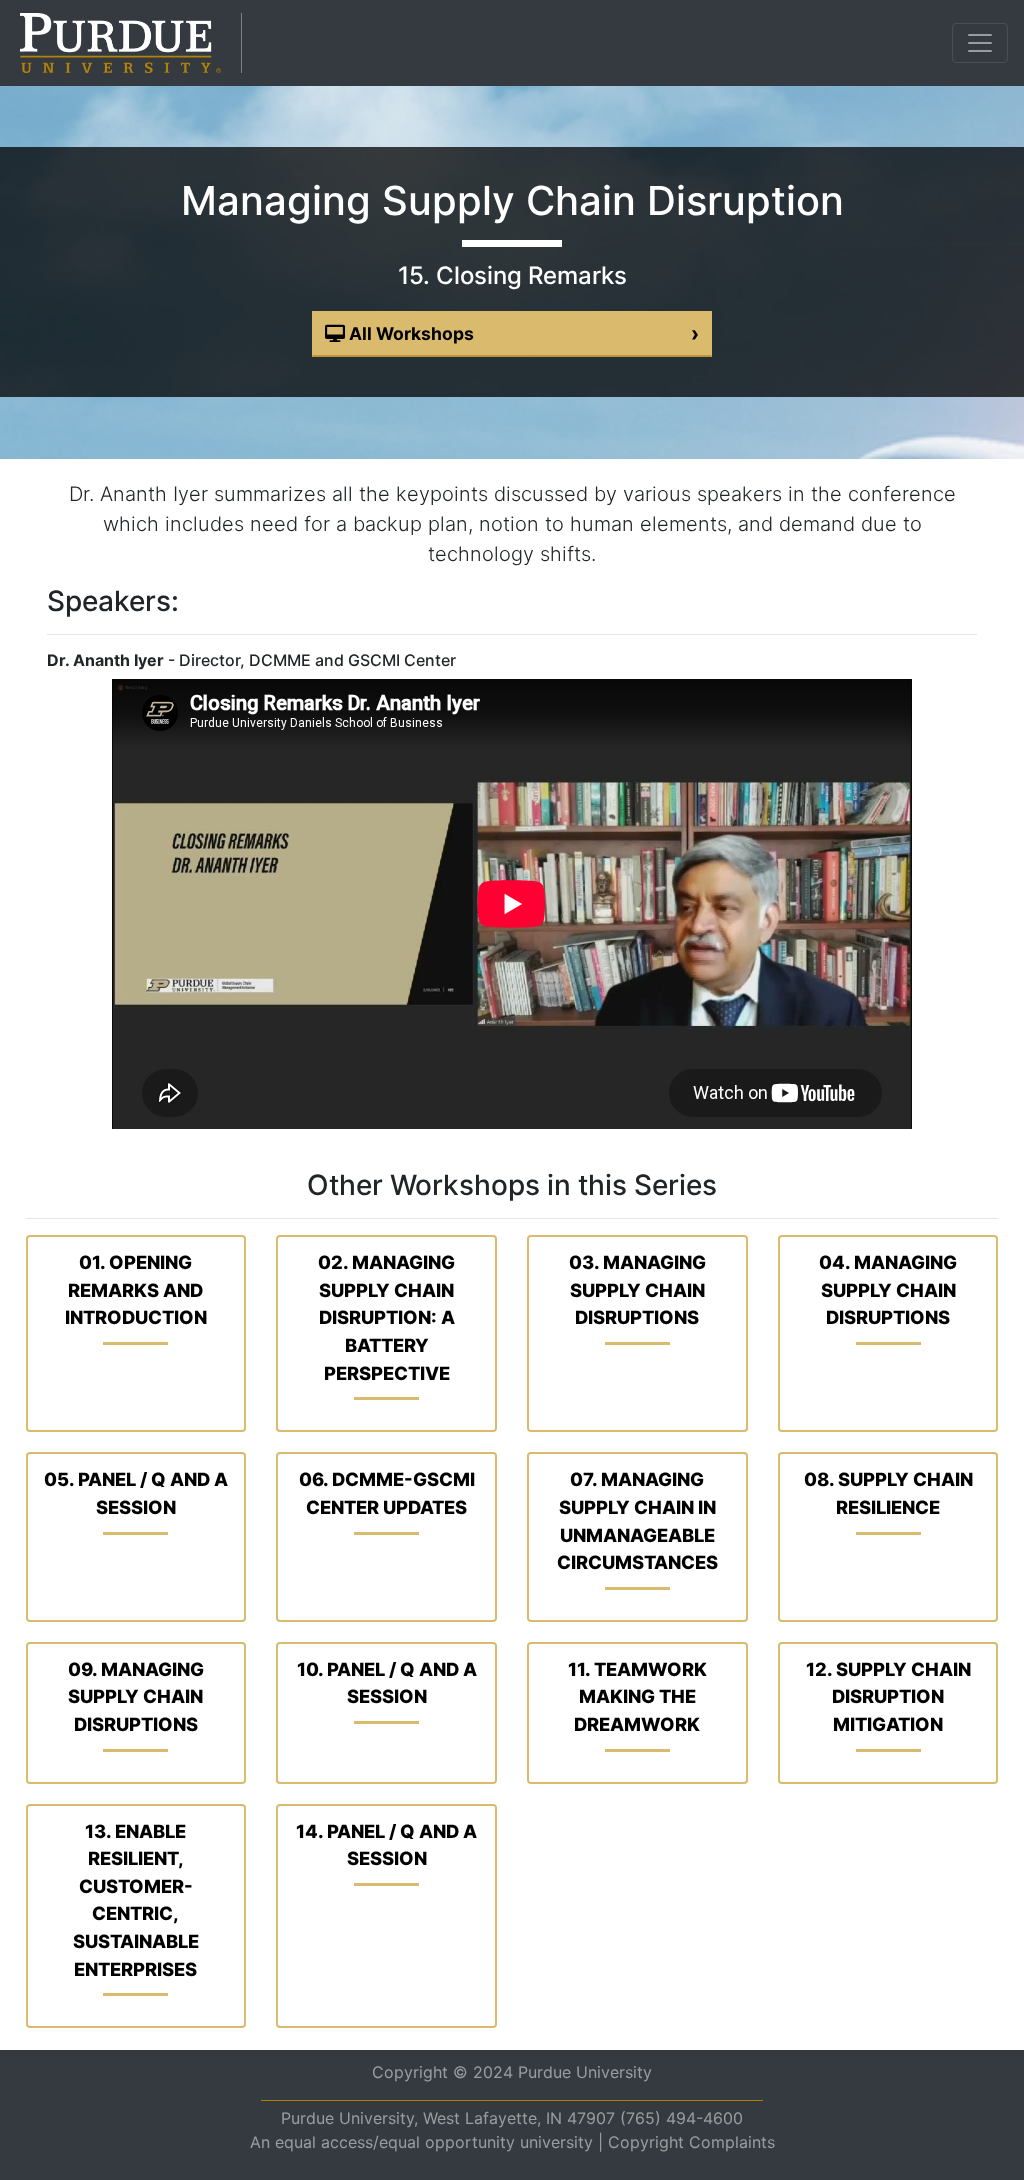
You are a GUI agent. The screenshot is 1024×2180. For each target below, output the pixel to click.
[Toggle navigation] (980, 43)
